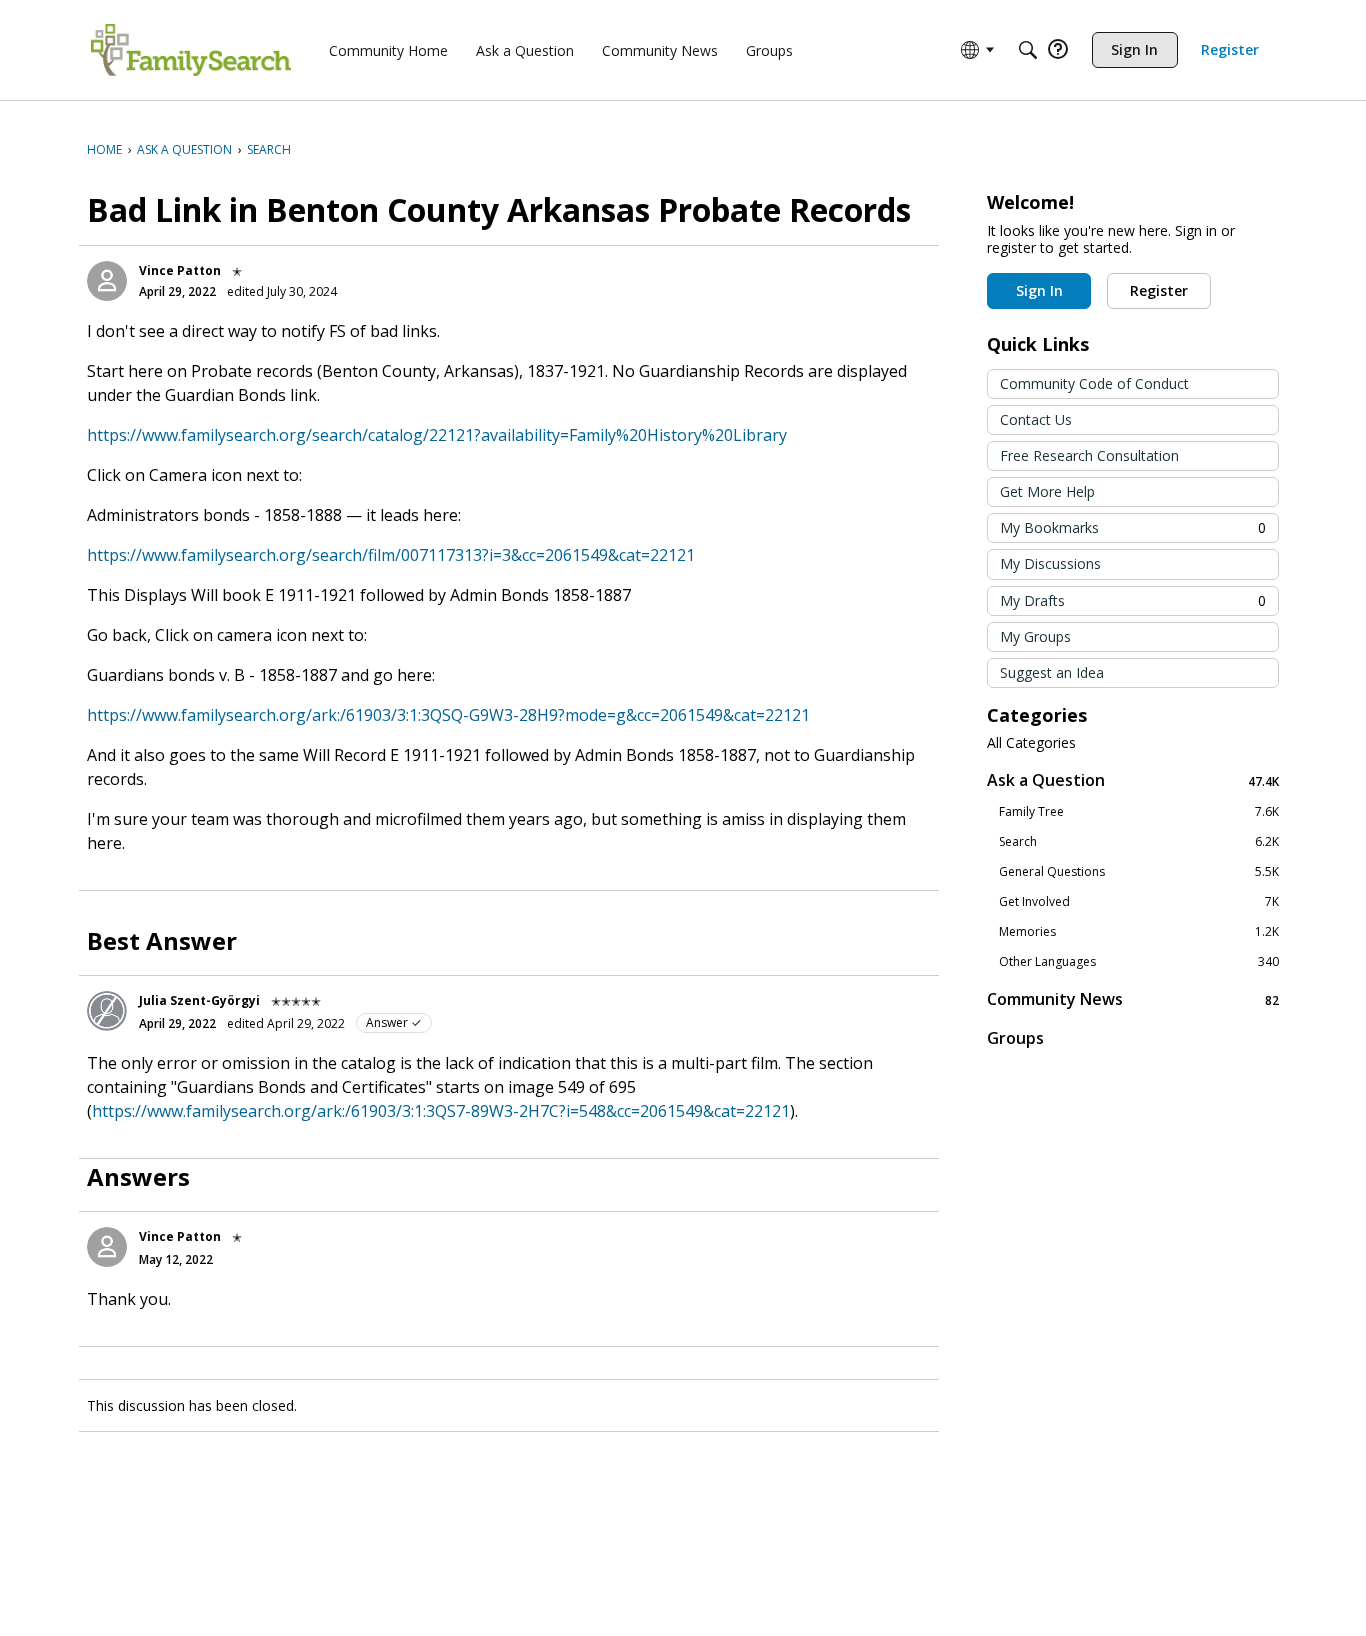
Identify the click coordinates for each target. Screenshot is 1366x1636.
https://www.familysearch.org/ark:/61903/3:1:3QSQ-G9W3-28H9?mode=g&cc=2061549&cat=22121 (448, 715)
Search (1139, 842)
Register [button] (1159, 290)
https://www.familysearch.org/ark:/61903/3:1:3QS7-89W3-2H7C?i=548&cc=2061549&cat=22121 (441, 1111)
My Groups (1035, 636)
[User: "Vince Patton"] (107, 281)
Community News (1133, 999)
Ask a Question (1133, 780)
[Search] (1028, 50)
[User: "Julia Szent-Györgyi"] (107, 1011)
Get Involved (1139, 902)
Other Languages (1139, 962)
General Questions (1139, 872)
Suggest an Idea (1052, 672)
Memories (1139, 932)
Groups (1015, 1038)
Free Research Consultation (1089, 455)
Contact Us (1036, 419)
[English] (191, 50)
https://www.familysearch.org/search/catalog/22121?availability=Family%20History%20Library (437, 435)
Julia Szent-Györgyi (199, 1000)
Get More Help (1047, 491)
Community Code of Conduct (1094, 383)
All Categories (1031, 743)
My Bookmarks (1133, 527)
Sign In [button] (1039, 290)
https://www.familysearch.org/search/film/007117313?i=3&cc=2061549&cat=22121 (391, 555)
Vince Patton (180, 270)
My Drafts (1133, 600)
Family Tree (1139, 812)
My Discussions (1050, 563)
